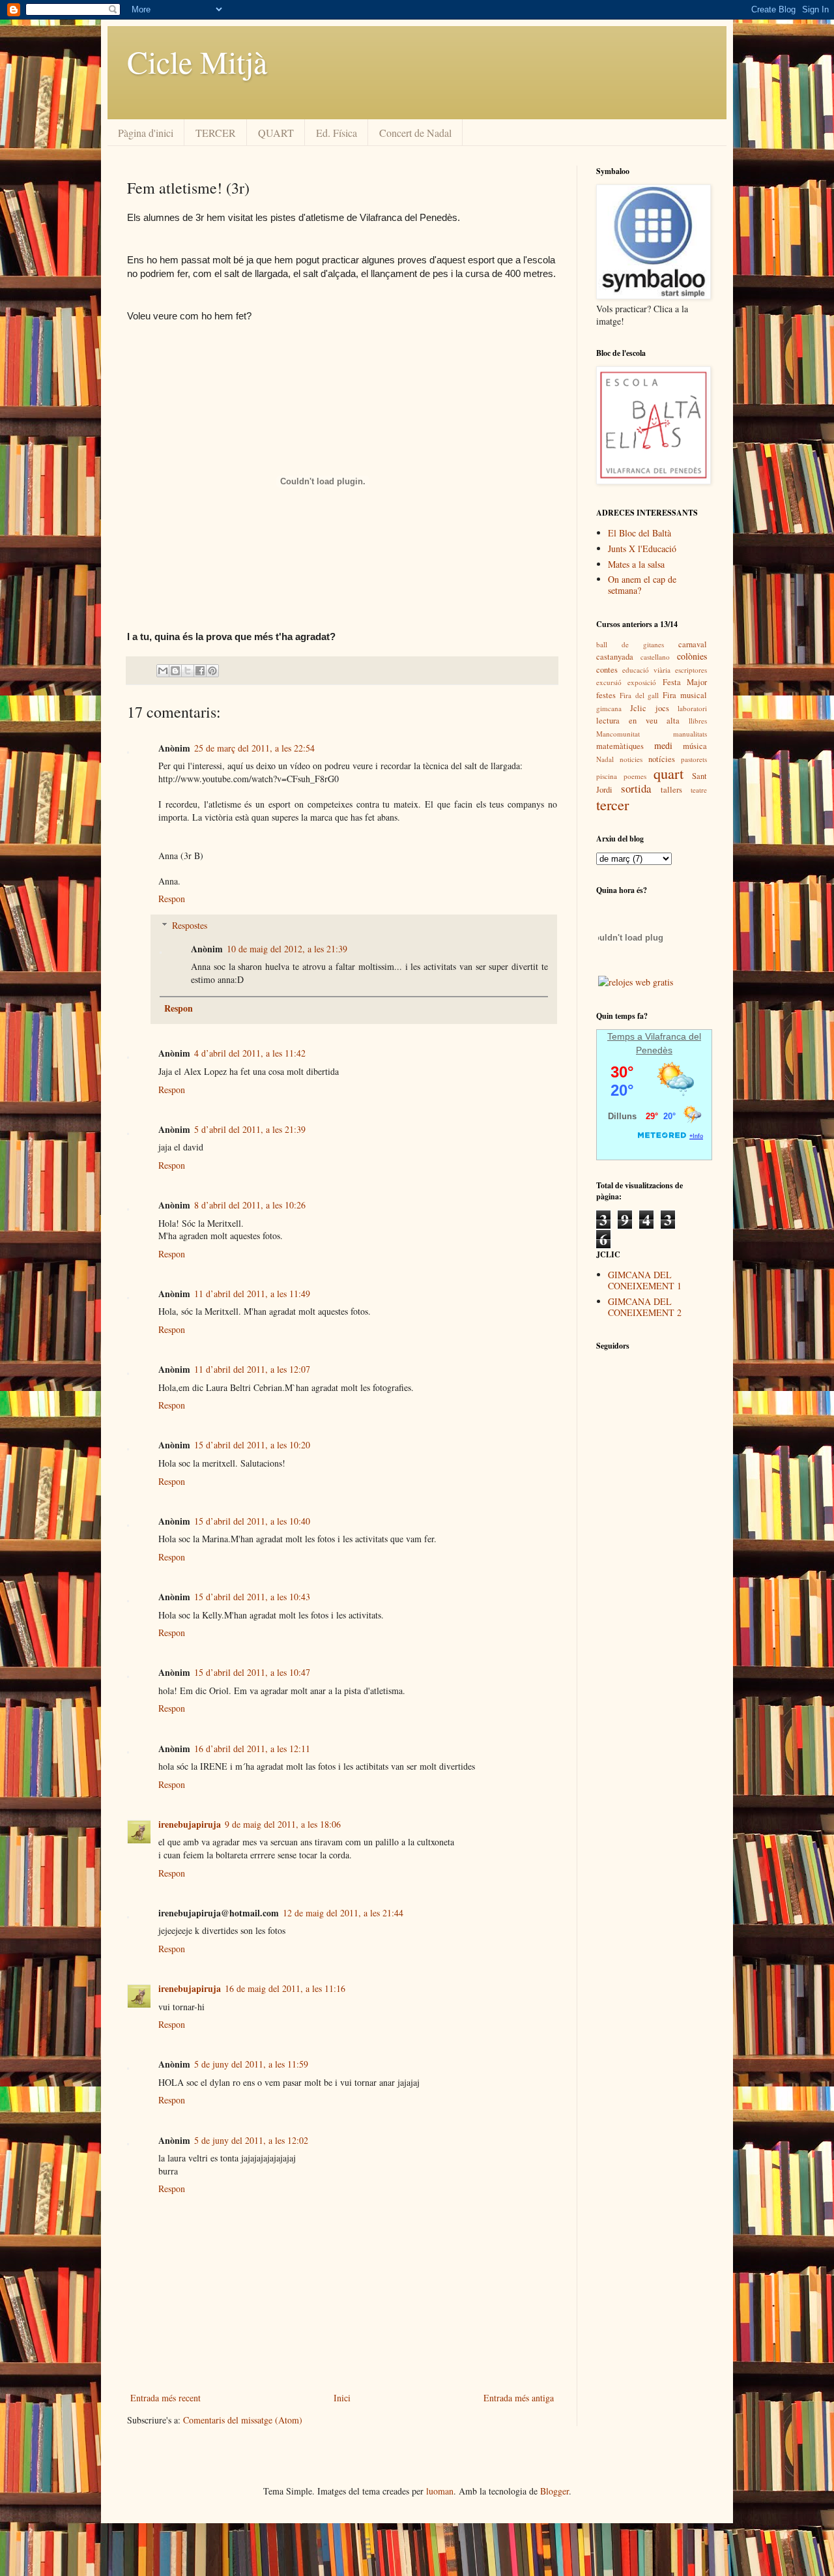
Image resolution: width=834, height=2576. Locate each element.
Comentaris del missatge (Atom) (243, 2420)
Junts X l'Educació (642, 549)
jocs (662, 708)
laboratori (692, 708)
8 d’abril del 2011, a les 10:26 (250, 1205)
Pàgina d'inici (146, 133)
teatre (699, 790)
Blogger (554, 2491)
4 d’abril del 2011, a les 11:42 (250, 1053)
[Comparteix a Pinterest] (212, 671)
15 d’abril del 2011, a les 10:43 (252, 1597)
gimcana (609, 708)
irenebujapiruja (190, 1824)
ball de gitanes (630, 644)
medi (663, 745)
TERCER (216, 133)
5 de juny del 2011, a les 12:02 (251, 2140)
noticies (631, 759)
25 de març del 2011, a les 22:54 (254, 748)
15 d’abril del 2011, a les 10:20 (252, 1445)
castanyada (615, 657)
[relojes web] (631, 967)
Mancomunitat (618, 734)
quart (669, 773)
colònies (692, 656)
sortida (636, 788)
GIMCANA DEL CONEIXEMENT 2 (645, 1307)
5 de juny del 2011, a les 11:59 (251, 2064)
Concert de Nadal (415, 133)
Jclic (638, 708)
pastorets (694, 759)
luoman (440, 2491)
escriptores (691, 670)
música (695, 746)
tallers (671, 790)
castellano (655, 657)
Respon (172, 899)
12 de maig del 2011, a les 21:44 (343, 1913)
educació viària (646, 670)
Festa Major (685, 682)
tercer (612, 804)
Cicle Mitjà (197, 61)
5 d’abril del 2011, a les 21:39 (250, 1129)
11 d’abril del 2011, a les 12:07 (252, 1369)
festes (606, 695)
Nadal (605, 759)
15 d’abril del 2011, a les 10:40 (252, 1521)
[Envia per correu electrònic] (163, 671)
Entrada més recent (165, 2398)
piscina (607, 776)
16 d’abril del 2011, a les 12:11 (252, 1749)
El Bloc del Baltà (640, 533)
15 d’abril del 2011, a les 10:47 (252, 1672)
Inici (342, 2398)
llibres (698, 721)
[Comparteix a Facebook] (200, 671)
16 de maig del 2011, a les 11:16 (285, 1988)
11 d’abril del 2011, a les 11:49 (252, 1294)
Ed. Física (337, 133)
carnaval (693, 644)
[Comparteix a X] (188, 671)
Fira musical (685, 695)
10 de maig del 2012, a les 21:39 (287, 949)
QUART (276, 133)
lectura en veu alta (638, 721)
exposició (642, 682)
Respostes (190, 925)
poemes (635, 776)
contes (607, 670)
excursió (609, 682)
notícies (662, 759)
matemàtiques (620, 746)
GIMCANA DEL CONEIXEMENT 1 (645, 1280)
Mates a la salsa (636, 564)
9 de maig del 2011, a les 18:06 (283, 1824)
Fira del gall (640, 695)
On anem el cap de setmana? (642, 585)
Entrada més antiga (519, 2398)
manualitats (690, 734)
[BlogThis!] (175, 671)
